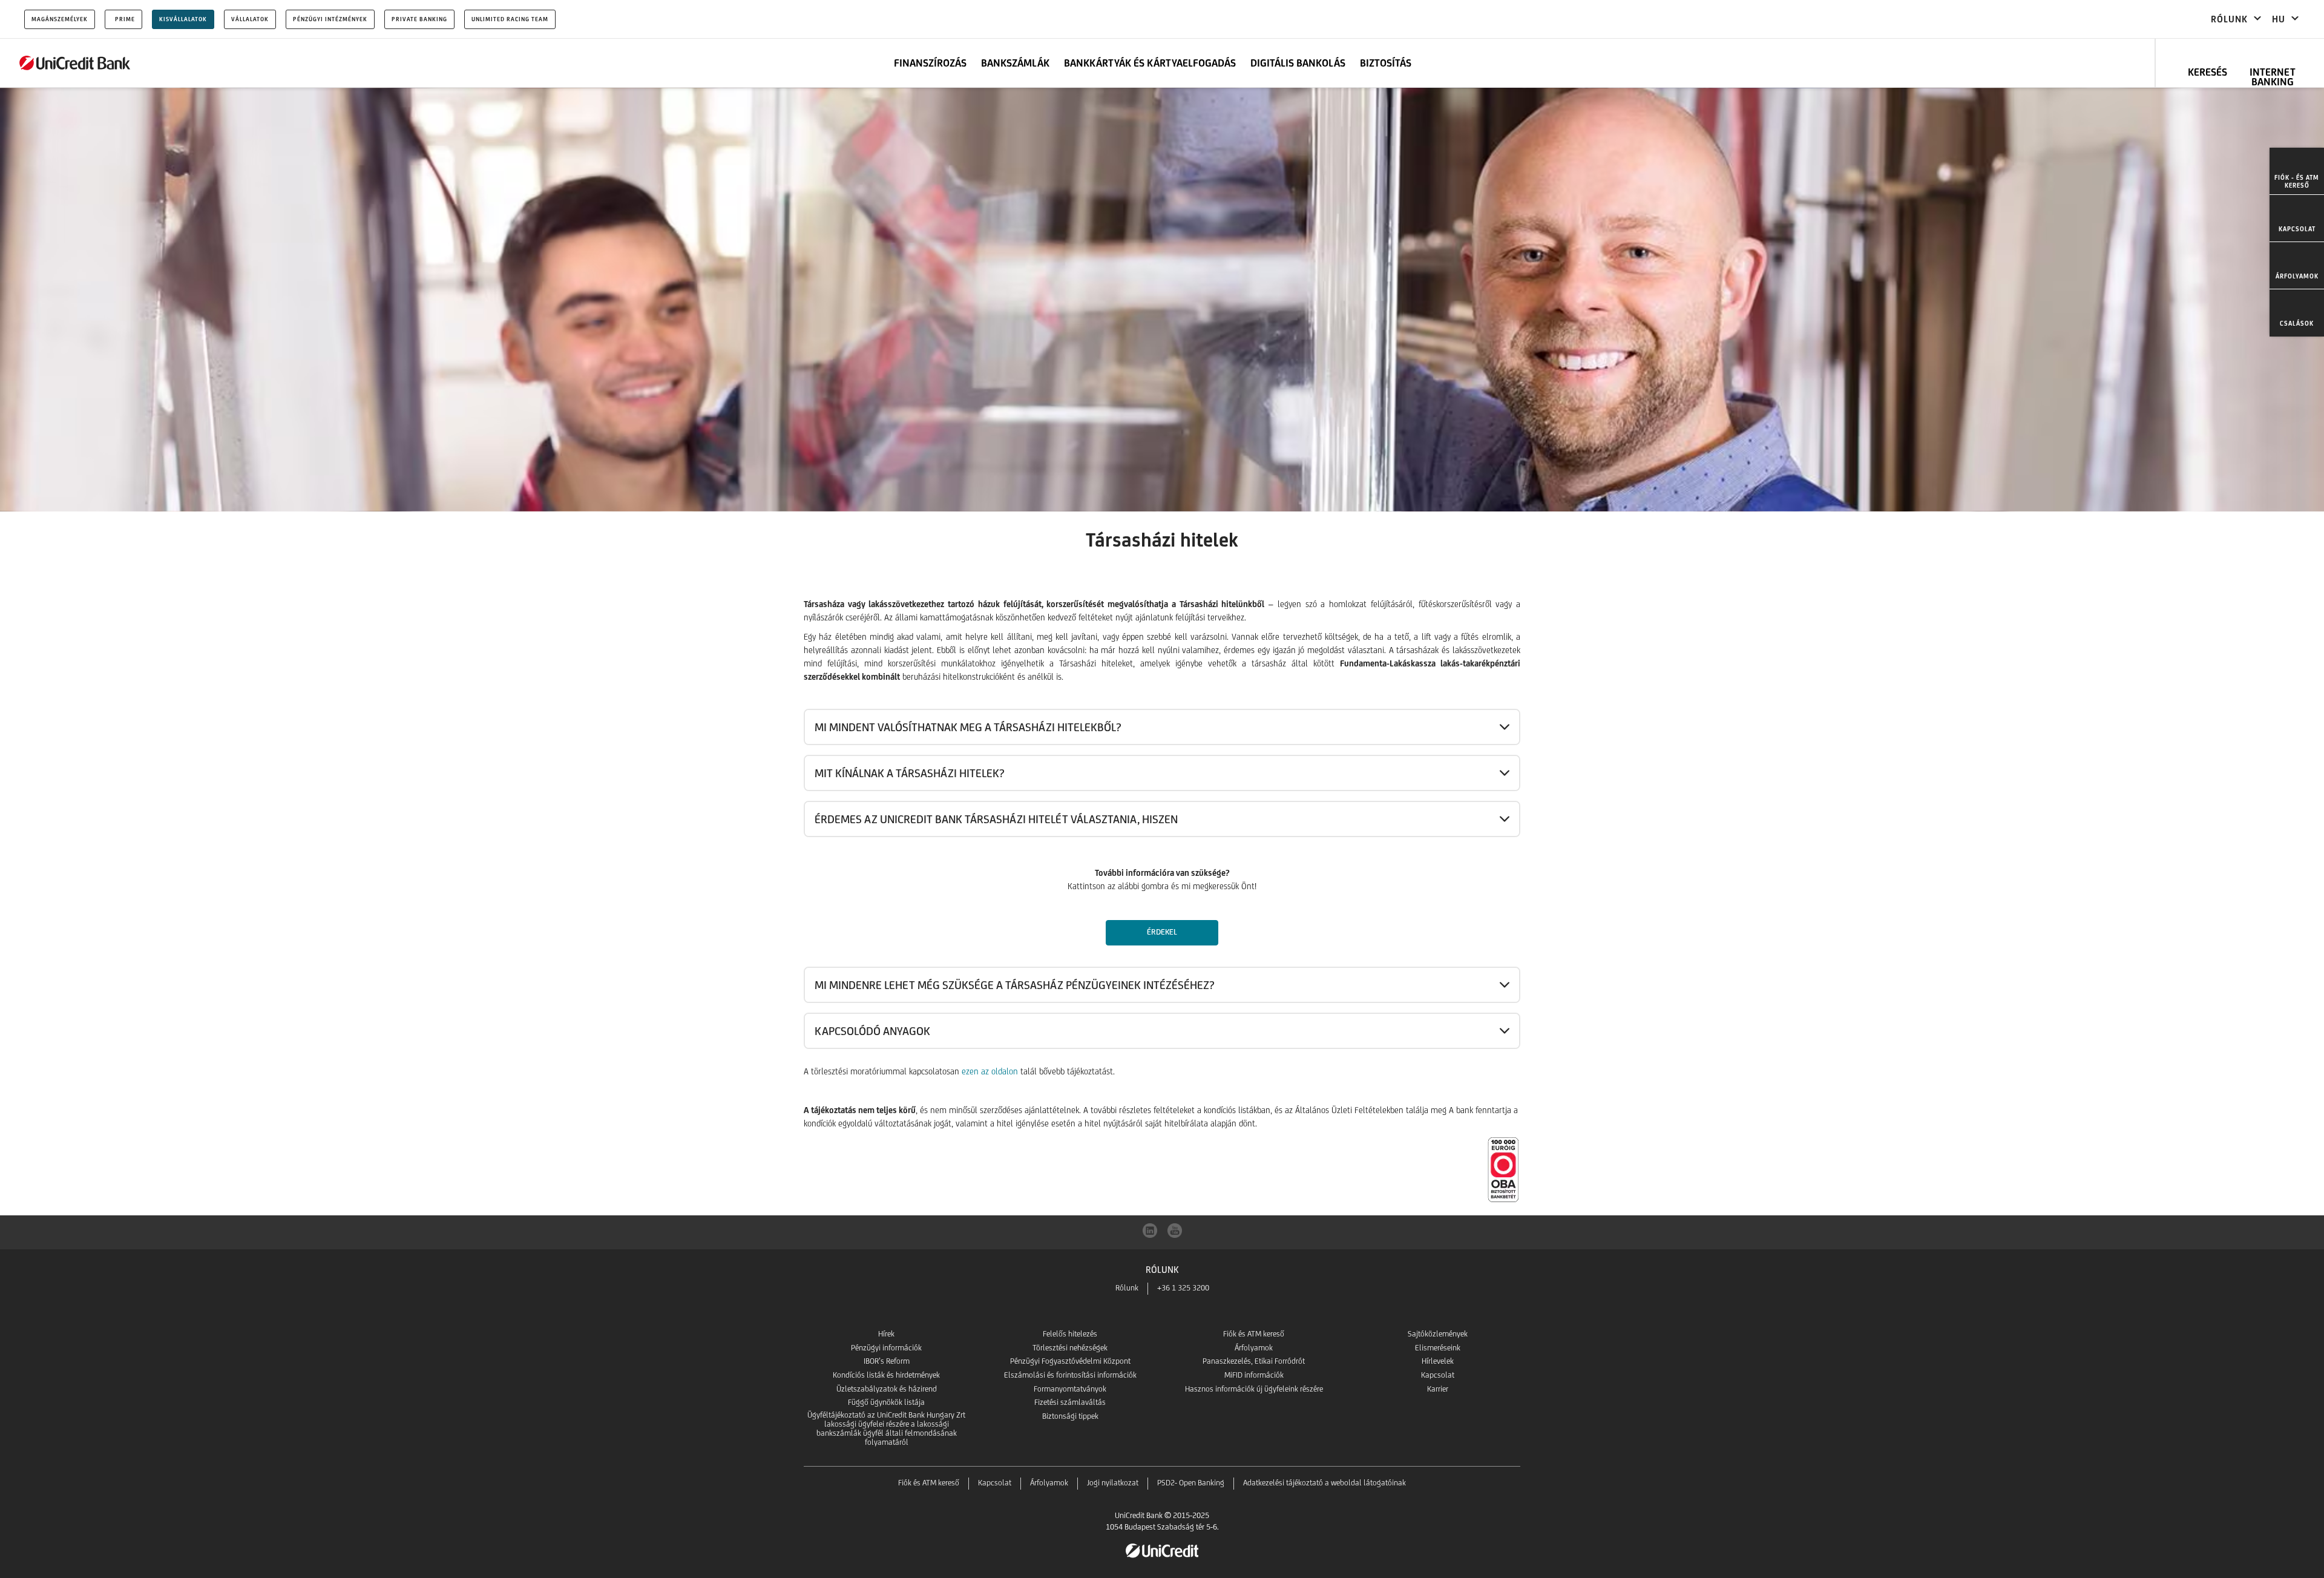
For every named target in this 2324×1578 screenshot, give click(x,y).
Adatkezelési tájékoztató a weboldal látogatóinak (1324, 1483)
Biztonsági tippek (1070, 1416)
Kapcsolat (1438, 1375)
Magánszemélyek (60, 19)
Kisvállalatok (183, 19)
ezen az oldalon (990, 1071)
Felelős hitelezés (1070, 1334)
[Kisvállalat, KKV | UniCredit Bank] (75, 63)
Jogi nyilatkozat (1113, 1483)
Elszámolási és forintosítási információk (1070, 1375)
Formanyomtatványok (1070, 1389)
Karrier (1438, 1389)
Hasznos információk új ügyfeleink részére (1254, 1389)
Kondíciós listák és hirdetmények (886, 1375)
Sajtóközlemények (1438, 1334)
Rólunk (1127, 1288)
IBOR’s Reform (887, 1361)
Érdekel (1162, 932)
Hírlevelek (1438, 1361)
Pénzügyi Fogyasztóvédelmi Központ (1070, 1361)
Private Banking (419, 19)
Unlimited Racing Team (510, 19)
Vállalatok (250, 19)
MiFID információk (1254, 1375)
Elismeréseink (1438, 1348)
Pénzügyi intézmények (330, 19)
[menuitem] (2297, 171)
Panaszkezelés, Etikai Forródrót (1254, 1361)
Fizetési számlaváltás (1070, 1402)
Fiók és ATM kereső (1254, 1334)
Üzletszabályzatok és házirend (887, 1389)
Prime (125, 19)
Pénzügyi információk (886, 1348)
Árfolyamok (1254, 1348)
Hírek (886, 1334)
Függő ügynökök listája (886, 1402)
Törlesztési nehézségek (1070, 1348)
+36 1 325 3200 (1183, 1288)
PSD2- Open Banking (1191, 1483)
